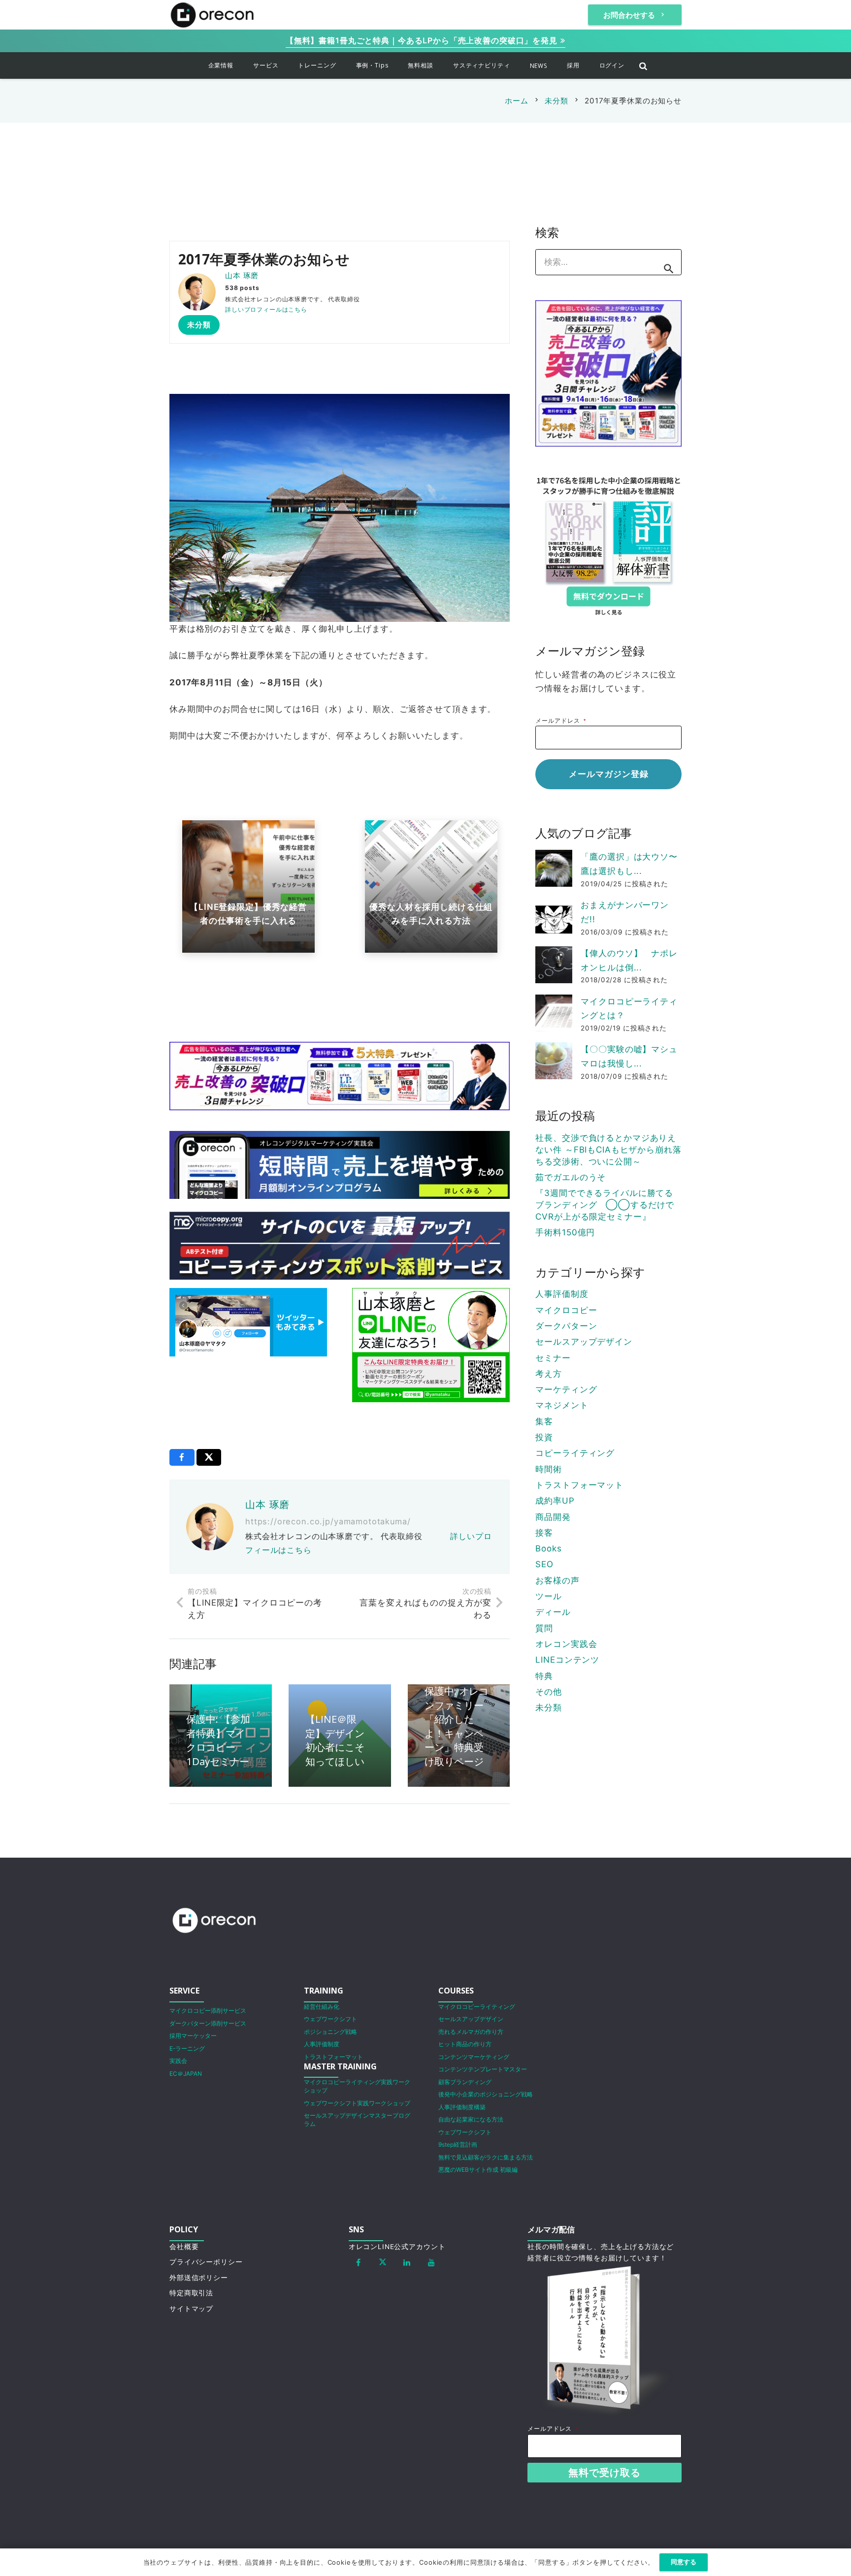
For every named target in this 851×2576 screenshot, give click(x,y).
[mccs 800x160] (340, 1246)
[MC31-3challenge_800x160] (340, 1076)
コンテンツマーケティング (474, 2057)
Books (548, 1548)
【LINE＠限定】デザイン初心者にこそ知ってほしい (335, 1740)
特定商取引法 (191, 2293)
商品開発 (553, 1517)
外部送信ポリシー (199, 2278)
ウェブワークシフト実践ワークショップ (357, 2103)
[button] (241, 65)
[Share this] (182, 1457)
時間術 (549, 1469)
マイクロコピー (566, 1310)
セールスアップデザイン (584, 1342)
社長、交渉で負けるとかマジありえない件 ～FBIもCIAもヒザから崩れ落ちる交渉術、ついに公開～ (608, 1150)
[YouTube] (431, 2262)
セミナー (553, 1358)
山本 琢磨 (242, 275)
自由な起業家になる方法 (471, 2119)
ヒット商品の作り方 (465, 2044)
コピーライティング (575, 1453)
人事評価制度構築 (462, 2107)
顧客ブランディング (465, 2082)
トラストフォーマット (579, 1485)
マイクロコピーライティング (477, 2007)
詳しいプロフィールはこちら (266, 309)
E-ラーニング (187, 2048)
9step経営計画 (458, 2144)
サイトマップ (191, 2309)
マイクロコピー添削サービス (208, 2011)
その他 (549, 1692)
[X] (383, 2262)
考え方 (549, 1374)
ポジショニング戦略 (330, 2032)
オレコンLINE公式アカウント (397, 2247)
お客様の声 (557, 1580)
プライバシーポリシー (206, 2262)
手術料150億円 (565, 1232)
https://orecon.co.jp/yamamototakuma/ (328, 1521)
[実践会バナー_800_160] (340, 1165)
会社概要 (184, 2247)
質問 (544, 1628)
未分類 (549, 1707)
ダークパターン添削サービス (208, 2023)
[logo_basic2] (212, 15)
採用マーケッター (193, 2036)
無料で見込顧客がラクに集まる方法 (486, 2157)
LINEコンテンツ (567, 1660)
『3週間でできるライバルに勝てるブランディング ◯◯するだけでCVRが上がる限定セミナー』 (605, 1205)
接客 (544, 1533)
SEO (544, 1564)
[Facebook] (359, 2262)
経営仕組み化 (322, 2007)
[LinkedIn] (407, 2262)
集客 (544, 1421)
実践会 (178, 2061)
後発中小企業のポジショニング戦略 (486, 2094)
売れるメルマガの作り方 (471, 2032)
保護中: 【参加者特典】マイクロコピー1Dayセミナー (218, 1740)
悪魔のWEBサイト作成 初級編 (478, 2170)
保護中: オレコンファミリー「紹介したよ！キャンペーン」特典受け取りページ (457, 1726)
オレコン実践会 (566, 1644)
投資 (544, 1437)
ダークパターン (566, 1326)
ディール (553, 1612)
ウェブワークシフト (330, 2019)
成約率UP (555, 1501)
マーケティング (566, 1389)
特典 (544, 1676)
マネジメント (562, 1405)
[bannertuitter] (248, 1322)
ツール (549, 1596)
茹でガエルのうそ (571, 1177)
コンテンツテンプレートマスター (483, 2069)
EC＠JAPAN (186, 2074)
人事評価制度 (562, 1294)
